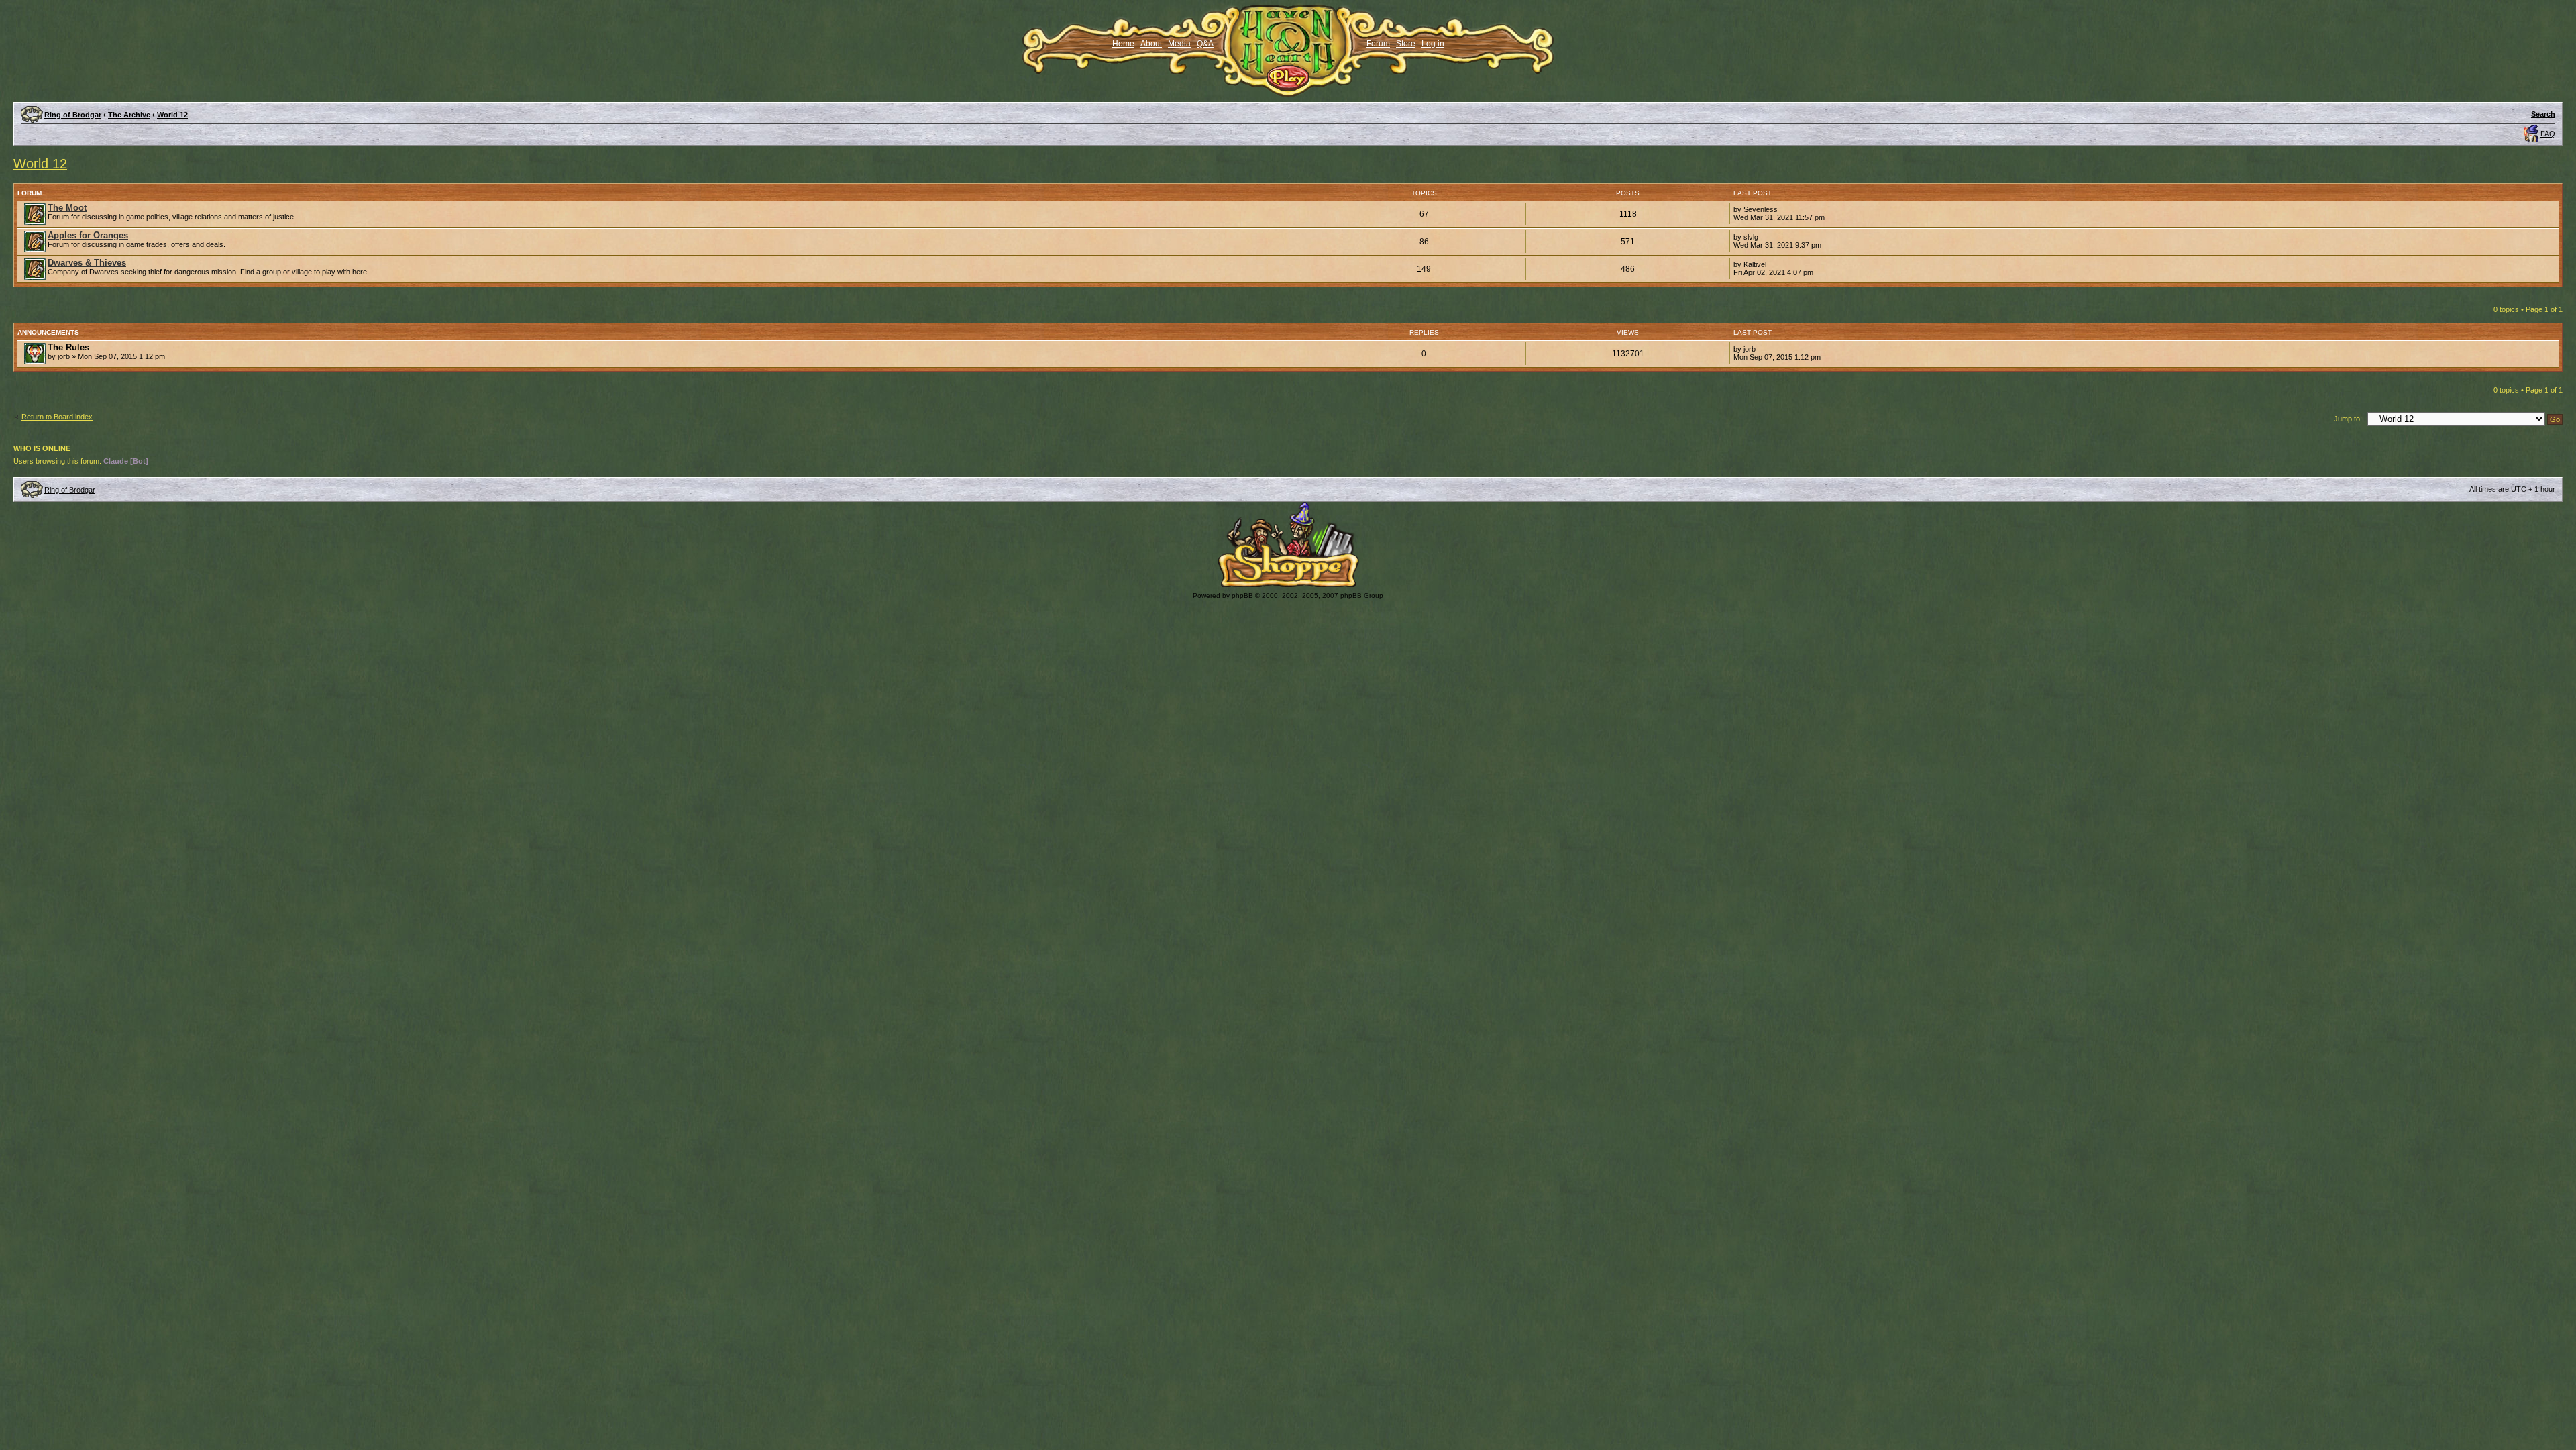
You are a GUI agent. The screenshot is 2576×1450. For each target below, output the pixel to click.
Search (2543, 114)
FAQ (2548, 134)
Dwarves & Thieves (87, 263)
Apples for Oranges (88, 235)
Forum (1378, 44)
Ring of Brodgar (73, 115)
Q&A (1205, 44)
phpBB (1242, 595)
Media (1179, 44)
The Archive (129, 115)
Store (1406, 44)
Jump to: (2348, 419)
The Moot (67, 208)
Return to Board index (57, 417)
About (1151, 44)
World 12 (172, 115)
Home (1123, 44)
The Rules (68, 347)
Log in (1433, 44)
